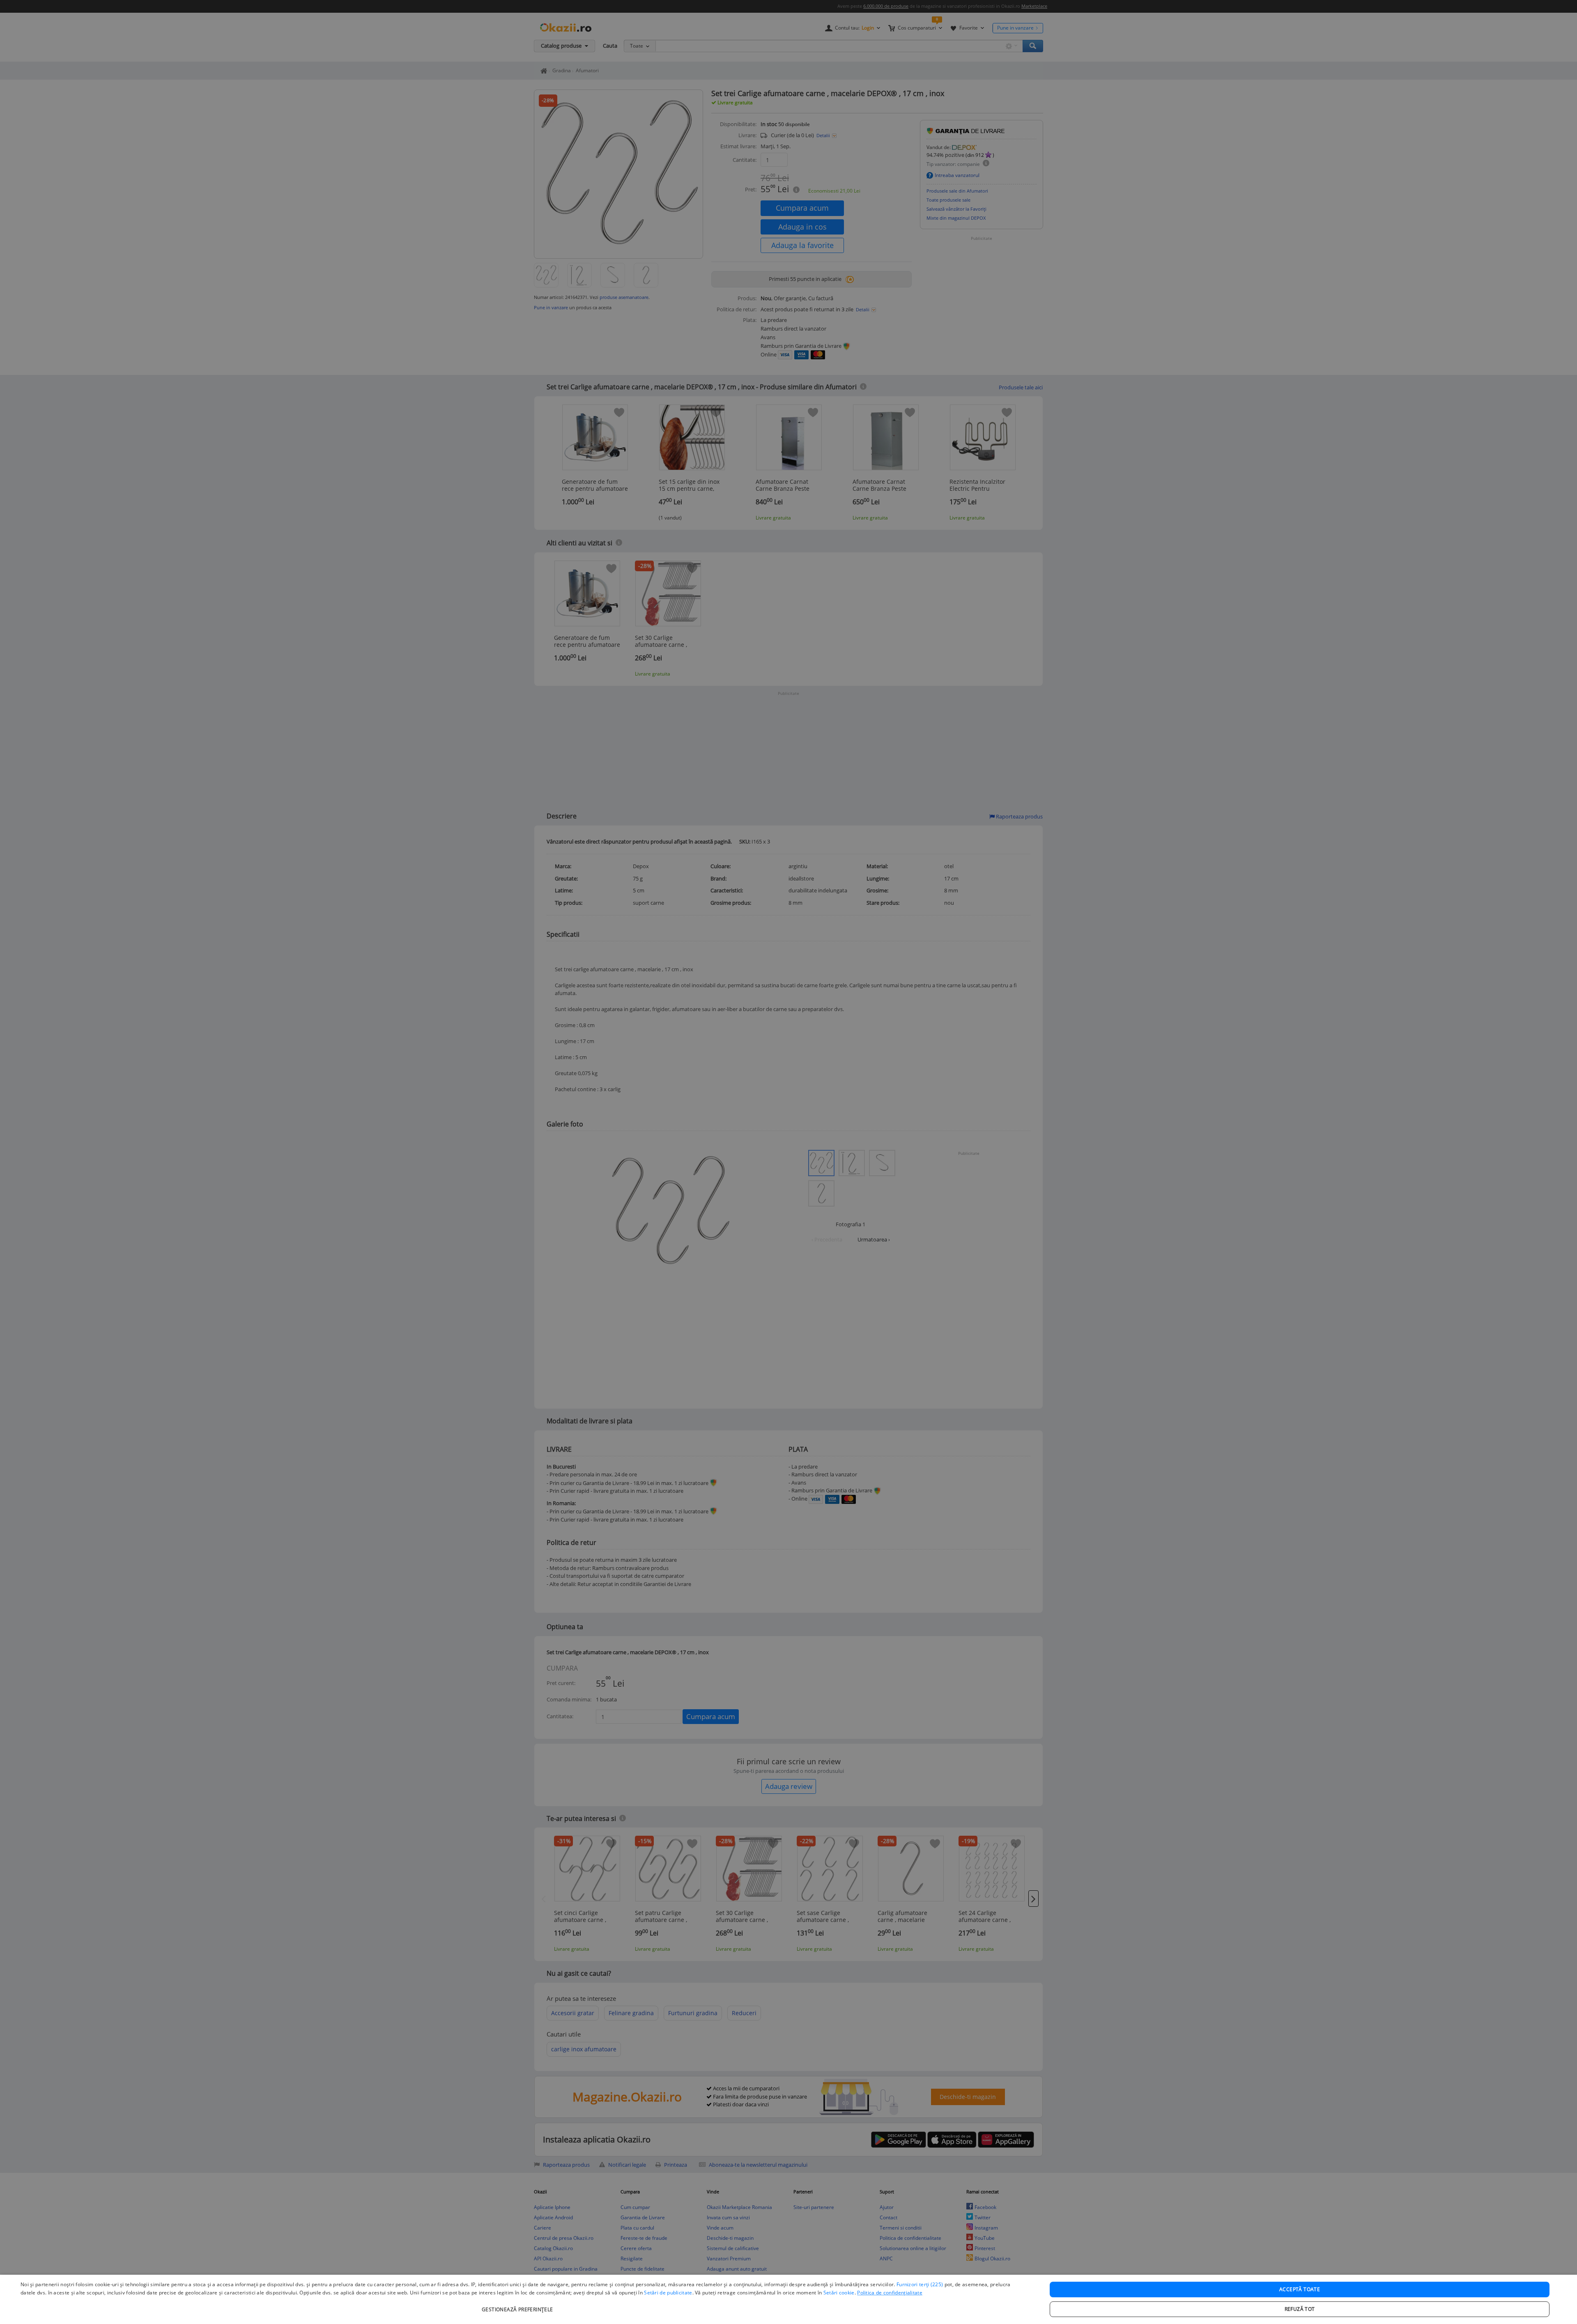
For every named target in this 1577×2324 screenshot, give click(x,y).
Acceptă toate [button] (1300, 2289)
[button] (518, 2305)
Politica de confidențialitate (890, 2293)
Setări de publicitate (668, 2293)
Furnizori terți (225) (920, 2284)
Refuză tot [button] (1300, 2309)
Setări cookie (839, 2293)
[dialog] (788, 2299)
